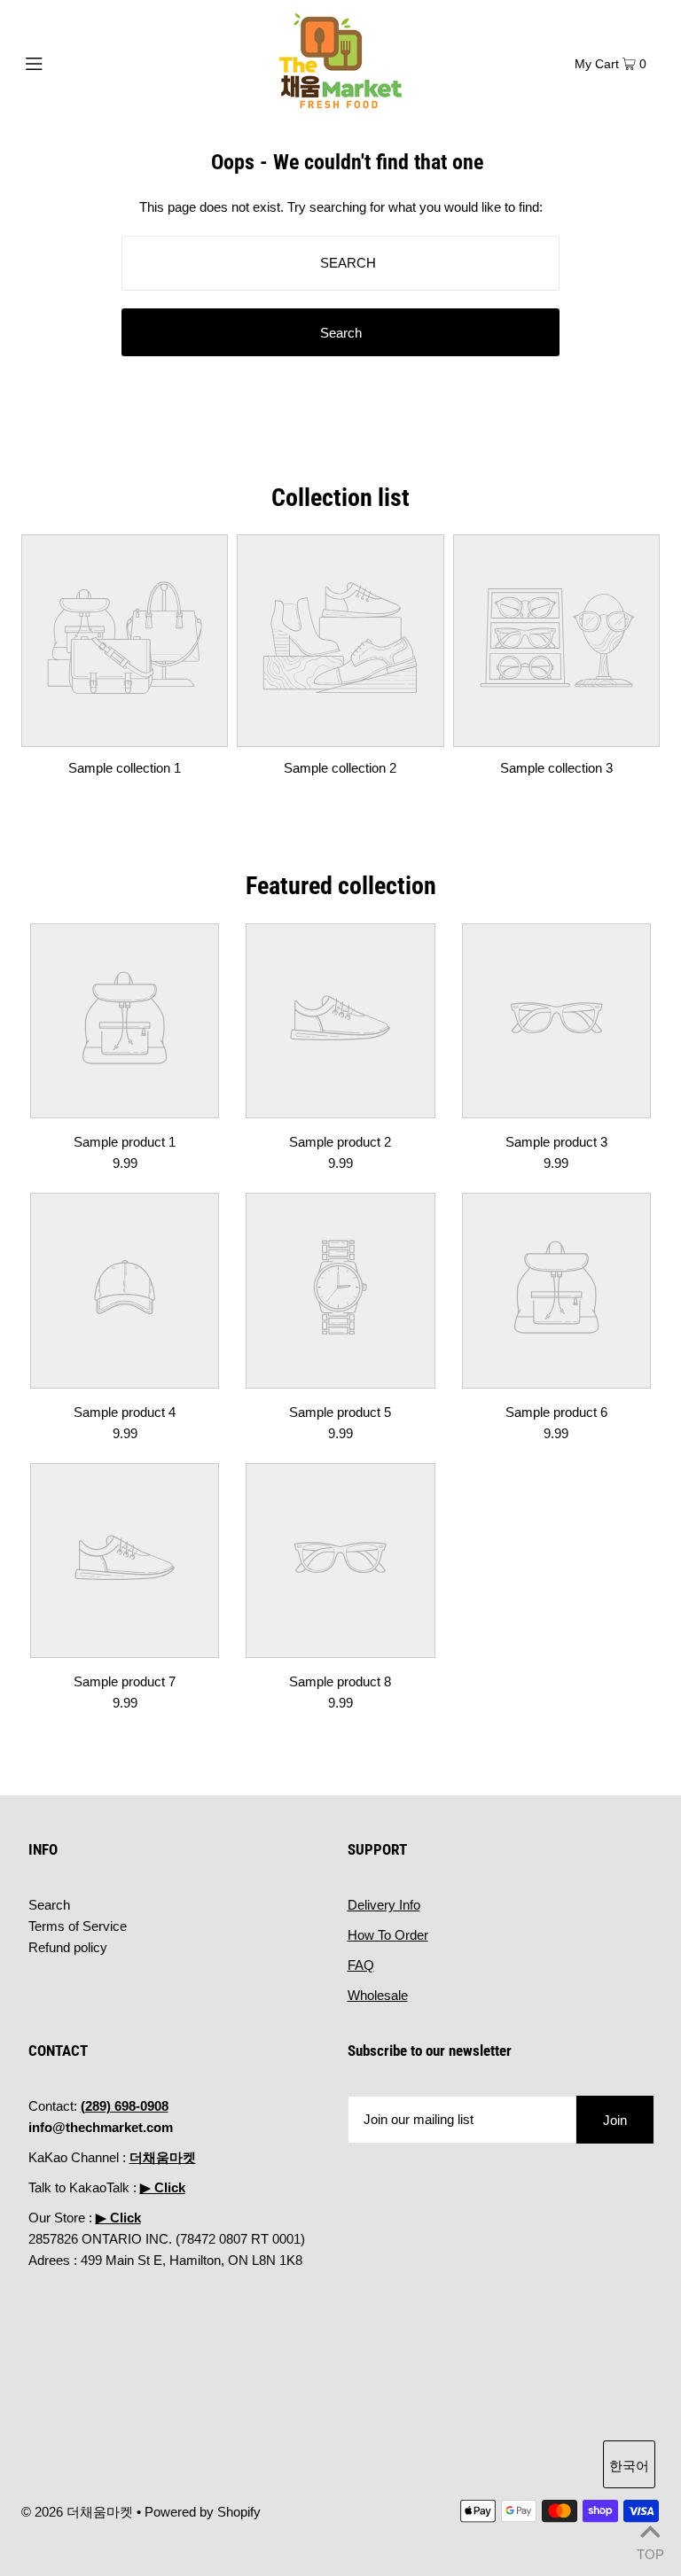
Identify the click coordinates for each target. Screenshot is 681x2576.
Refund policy (68, 1947)
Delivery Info (384, 1905)
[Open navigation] (68, 62)
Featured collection (341, 886)
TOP (650, 2553)
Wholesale (378, 1995)
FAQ (361, 1965)
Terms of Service (78, 1926)
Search (49, 1905)
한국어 (629, 2466)
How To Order (388, 1935)
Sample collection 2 (340, 768)
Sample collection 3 (556, 768)
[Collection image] (125, 733)
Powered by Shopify (203, 2512)
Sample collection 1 (125, 768)
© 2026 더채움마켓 (77, 2512)
